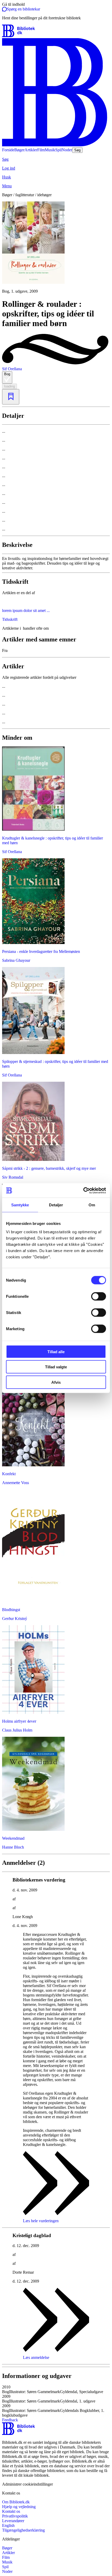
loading (10, 386)
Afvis (56, 1382)
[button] (56, 2389)
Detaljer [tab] (56, 1205)
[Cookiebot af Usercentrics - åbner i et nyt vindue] (83, 1190)
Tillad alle (56, 1351)
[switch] (99, 1296)
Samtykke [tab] (20, 1205)
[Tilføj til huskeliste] (11, 397)
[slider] (56, 248)
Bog (7, 374)
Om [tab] (92, 1205)
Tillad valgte (56, 1367)
